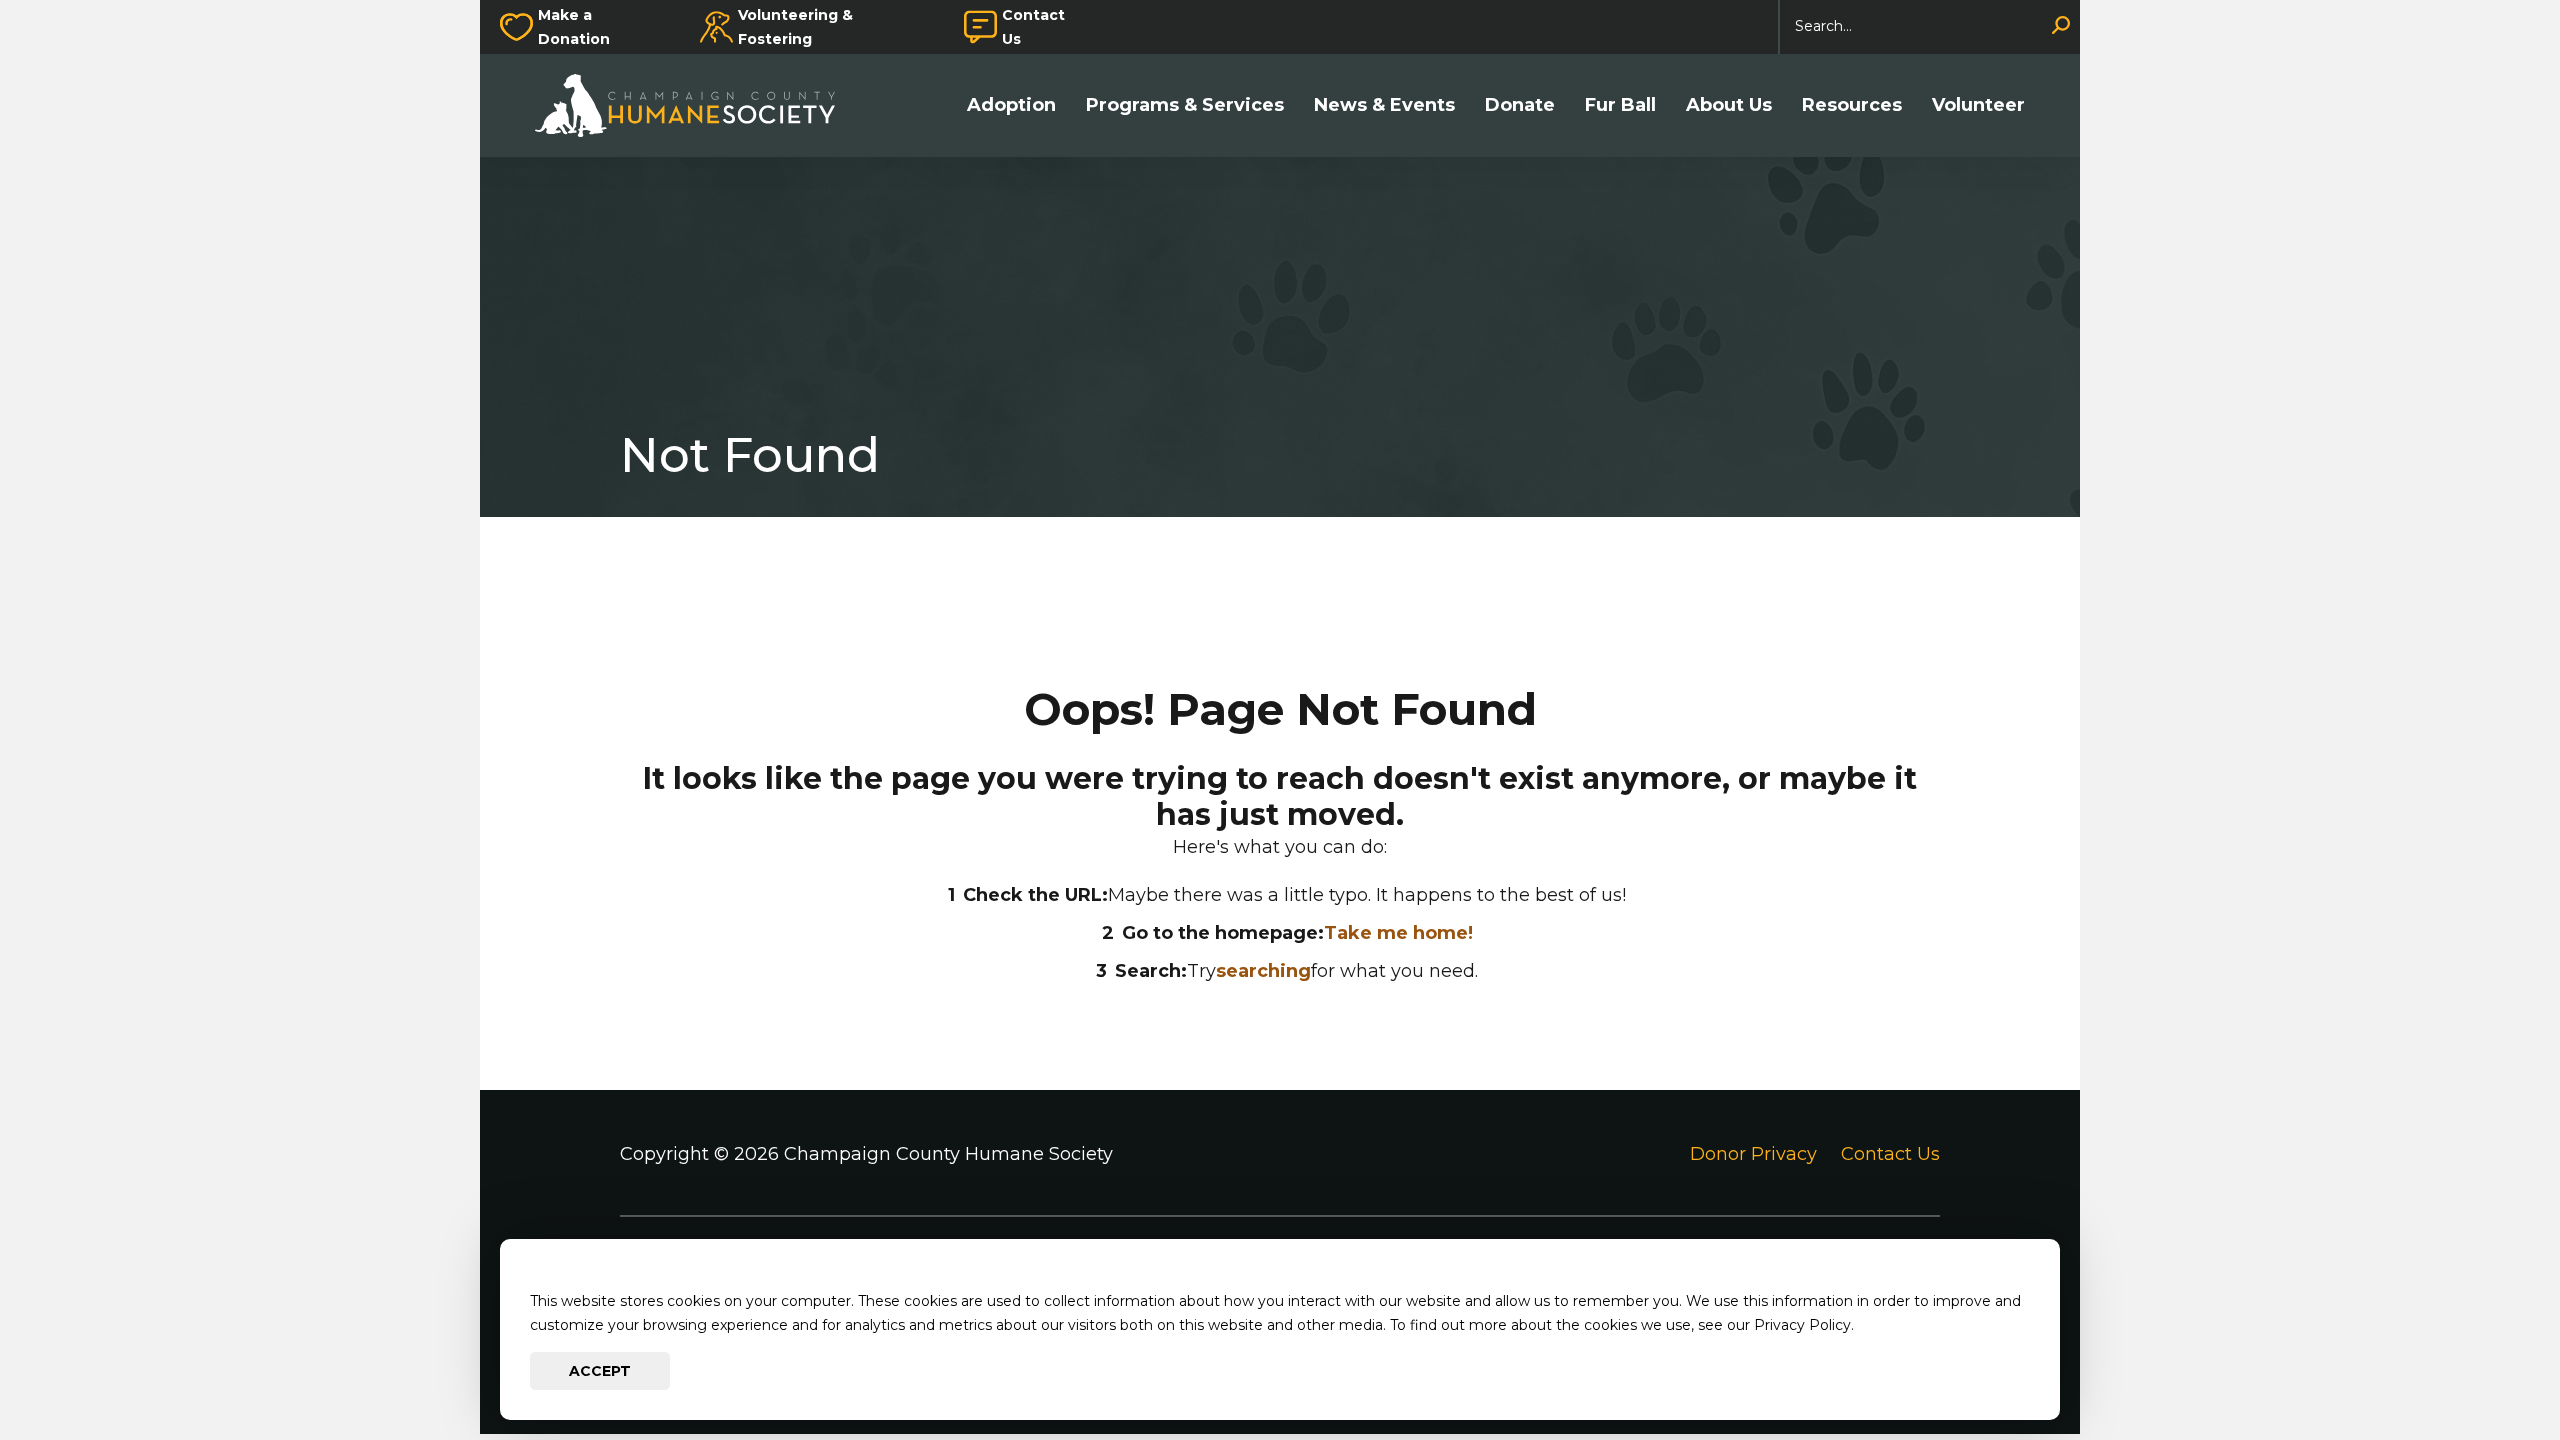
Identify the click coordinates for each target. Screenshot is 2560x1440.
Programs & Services (1185, 105)
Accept (600, 1371)
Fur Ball (1620, 105)
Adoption (1011, 105)
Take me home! (1398, 933)
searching (1263, 971)
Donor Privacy (1753, 1154)
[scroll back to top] (2485, 1365)
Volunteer (1978, 105)
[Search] (2061, 27)
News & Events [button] (1384, 105)
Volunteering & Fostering (795, 27)
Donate (1520, 105)
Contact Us (1033, 27)
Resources (1852, 105)
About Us (1729, 105)
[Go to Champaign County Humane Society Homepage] (695, 105)
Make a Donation (574, 27)
